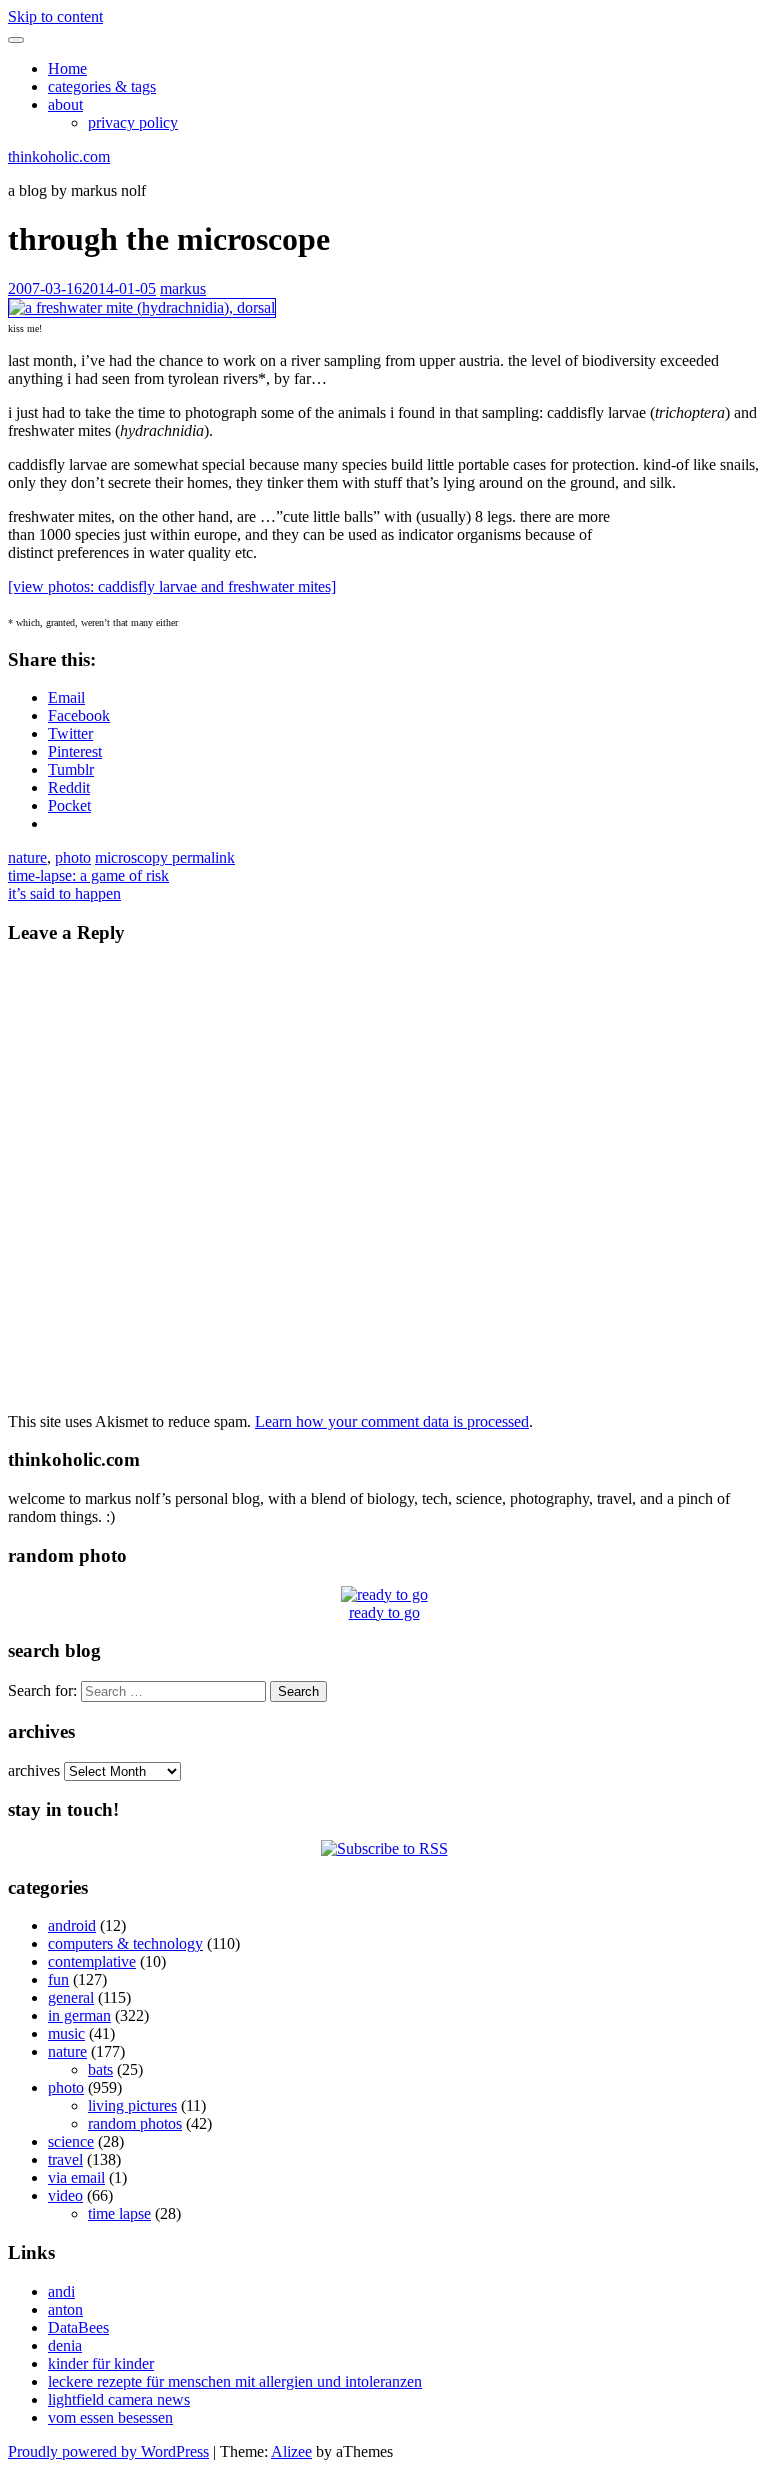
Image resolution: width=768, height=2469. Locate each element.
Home (67, 68)
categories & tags (102, 86)
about (65, 104)
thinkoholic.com (59, 156)
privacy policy (133, 122)
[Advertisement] (700, 633)
